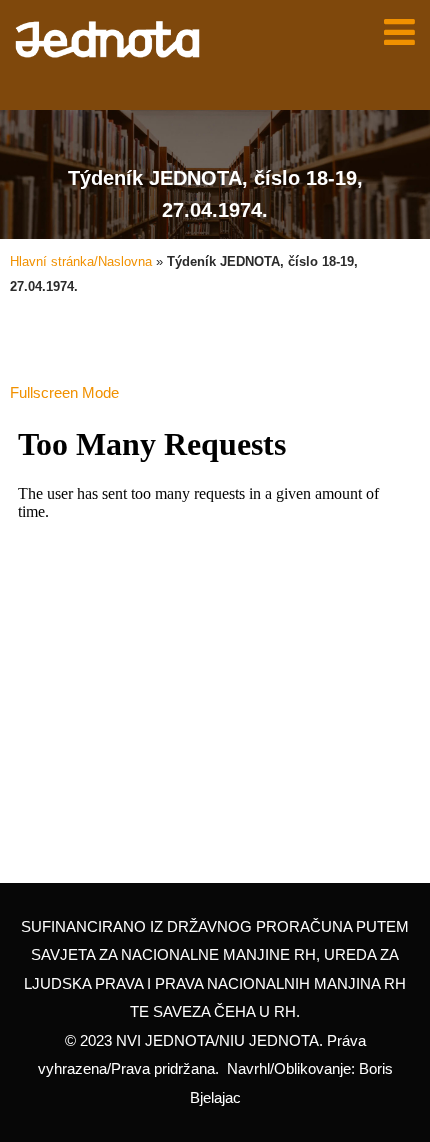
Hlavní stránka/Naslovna (81, 261)
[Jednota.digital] (107, 40)
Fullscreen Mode (64, 392)
